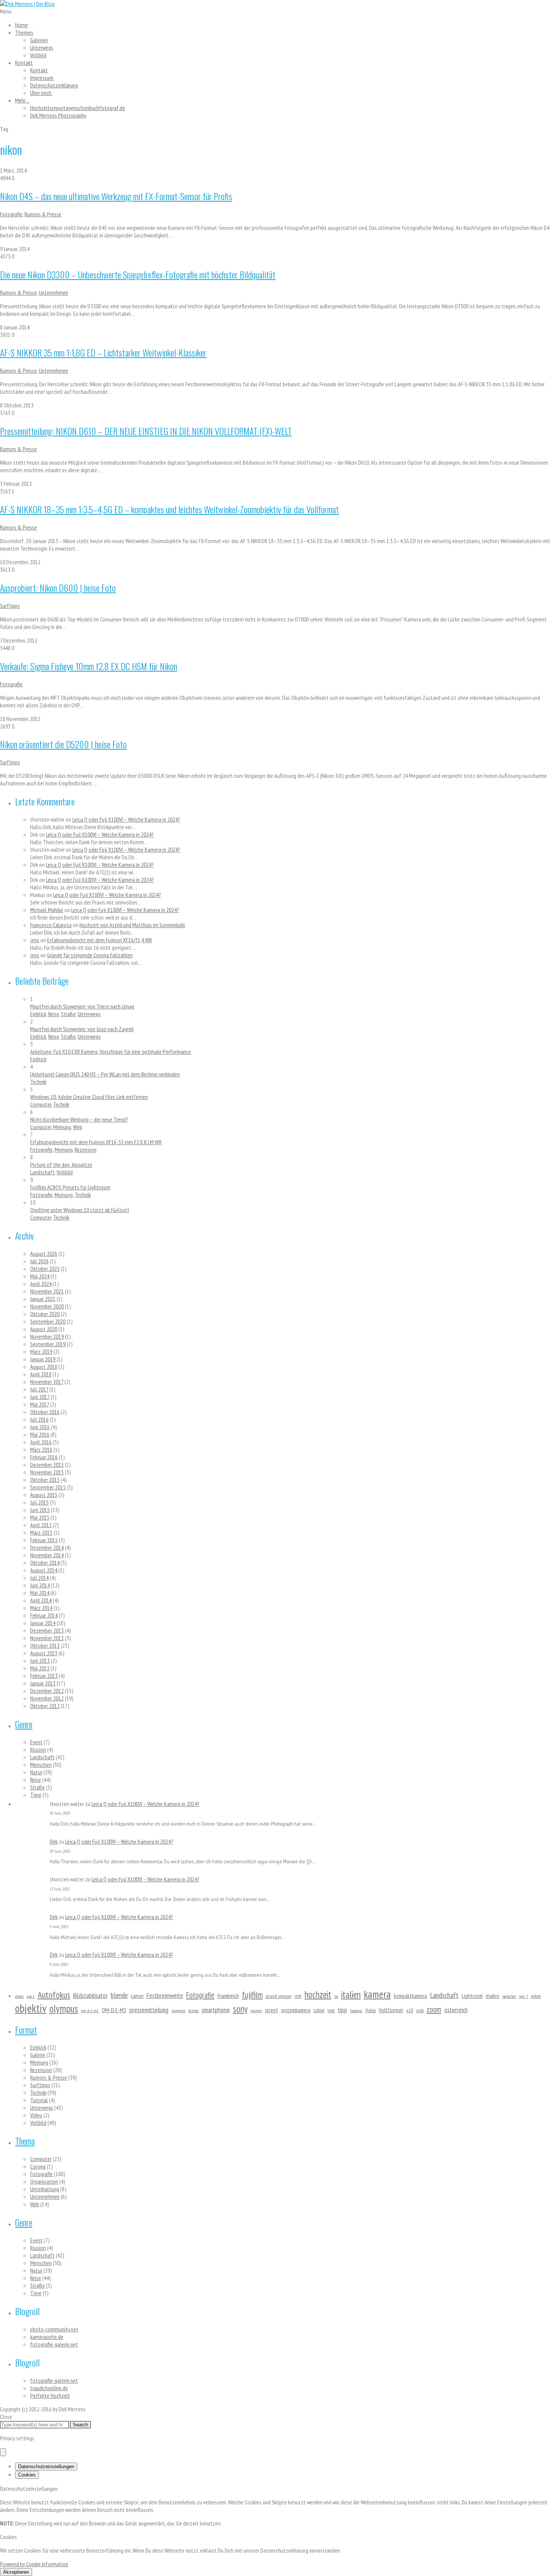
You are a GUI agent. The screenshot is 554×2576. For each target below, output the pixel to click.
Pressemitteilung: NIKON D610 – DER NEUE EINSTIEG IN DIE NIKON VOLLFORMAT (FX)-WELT (146, 431)
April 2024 (41, 1284)
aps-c (31, 1996)
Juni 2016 (40, 1427)
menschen (509, 1996)
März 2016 (41, 1449)
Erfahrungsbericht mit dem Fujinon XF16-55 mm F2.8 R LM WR (96, 1142)
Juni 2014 (40, 1585)
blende (119, 1995)
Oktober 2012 (45, 1706)
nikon (536, 1996)
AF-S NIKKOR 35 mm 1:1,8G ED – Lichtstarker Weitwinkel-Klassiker (103, 352)
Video (370, 2010)
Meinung (62, 1127)
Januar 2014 (43, 1623)
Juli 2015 (39, 1502)
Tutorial (39, 2100)
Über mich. (41, 93)
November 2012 (47, 1698)
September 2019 (48, 1344)
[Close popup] (3, 2452)
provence (178, 2010)
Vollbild (38, 55)
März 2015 (41, 1532)
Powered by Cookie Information (34, 2564)
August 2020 (44, 1329)
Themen (24, 32)
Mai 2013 (40, 1668)
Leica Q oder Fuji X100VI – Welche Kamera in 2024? (126, 819)
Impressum (42, 78)
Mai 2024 (40, 1276)
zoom (434, 2009)
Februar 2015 (44, 1540)
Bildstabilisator (90, 1995)
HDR (298, 1996)
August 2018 (44, 1367)
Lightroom (472, 1996)
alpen (19, 1996)
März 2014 (41, 1608)
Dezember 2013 (47, 1630)
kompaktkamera (410, 1996)
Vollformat (391, 2010)
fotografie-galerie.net (54, 2344)
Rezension (86, 1149)
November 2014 (47, 1555)
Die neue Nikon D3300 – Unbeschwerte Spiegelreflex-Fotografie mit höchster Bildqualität (138, 274)
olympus (64, 2008)
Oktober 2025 (45, 1269)
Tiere (36, 1795)
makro (493, 1996)
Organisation (44, 2181)
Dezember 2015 (47, 1465)
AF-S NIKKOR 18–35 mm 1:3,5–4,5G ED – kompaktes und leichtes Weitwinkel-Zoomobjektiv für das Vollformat (169, 509)
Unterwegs (42, 47)
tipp (342, 2010)
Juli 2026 (39, 1261)
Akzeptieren (16, 2572)
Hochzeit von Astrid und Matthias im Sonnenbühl (132, 925)
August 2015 (44, 1495)
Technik (38, 1082)
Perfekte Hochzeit (50, 2395)
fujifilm (252, 1994)
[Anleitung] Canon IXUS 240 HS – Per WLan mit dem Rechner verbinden (105, 1074)
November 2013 (47, 1638)
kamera (377, 1994)
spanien (256, 2011)
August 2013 (44, 1653)
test (331, 2010)
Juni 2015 (40, 1510)
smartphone (216, 2010)
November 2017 (47, 1382)
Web (78, 1127)
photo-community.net (54, 2329)
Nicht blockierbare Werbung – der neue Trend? (79, 1119)
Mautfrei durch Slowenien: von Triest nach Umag (82, 1006)
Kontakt (24, 63)
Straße (68, 1014)
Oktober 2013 (45, 1645)
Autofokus (54, 1995)
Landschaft (42, 1172)
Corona (38, 2166)
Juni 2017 (40, 1397)
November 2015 (47, 1472)
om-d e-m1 (90, 2010)
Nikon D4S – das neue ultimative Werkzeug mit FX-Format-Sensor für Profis (116, 196)
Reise (54, 1014)
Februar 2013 (44, 1676)
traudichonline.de (49, 2388)
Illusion (38, 1749)
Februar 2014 (44, 1615)
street (272, 2010)
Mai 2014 (40, 1593)
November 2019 (47, 1336)
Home (21, 25)
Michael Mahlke (47, 910)
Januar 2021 (43, 1299)
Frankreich (228, 1996)
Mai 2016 (40, 1434)
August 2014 (44, 1570)
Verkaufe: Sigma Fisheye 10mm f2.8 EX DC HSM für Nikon (89, 666)
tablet (319, 2010)
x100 (420, 2010)
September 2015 (48, 1487)
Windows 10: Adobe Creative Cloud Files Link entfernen (89, 1097)
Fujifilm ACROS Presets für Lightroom (70, 1187)
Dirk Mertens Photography (58, 115)
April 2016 (41, 1442)
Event (36, 1742)
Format (26, 2030)
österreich (456, 2010)
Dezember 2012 (47, 1691)
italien (351, 1994)
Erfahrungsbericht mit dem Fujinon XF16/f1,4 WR (99, 940)
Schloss (193, 2010)
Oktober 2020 (45, 1314)
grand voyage (279, 1996)
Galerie (38, 2055)
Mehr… (22, 100)
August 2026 (44, 1254)
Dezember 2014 (47, 1547)
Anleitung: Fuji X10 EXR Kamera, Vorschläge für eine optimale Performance (111, 1052)
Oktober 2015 (45, 1480)
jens (35, 940)
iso (336, 1996)
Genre (24, 1724)
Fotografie (11, 214)
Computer (41, 1104)
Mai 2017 (40, 1404)
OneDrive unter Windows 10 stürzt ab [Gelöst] (80, 1210)
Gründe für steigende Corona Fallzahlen (90, 955)
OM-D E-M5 (114, 2010)
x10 (410, 2010)
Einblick (38, 1014)
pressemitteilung (149, 2010)
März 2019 (41, 1352)
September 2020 (48, 1321)
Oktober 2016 (45, 1412)
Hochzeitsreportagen (78, 108)
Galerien (39, 40)
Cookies (27, 2475)
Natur (36, 1772)
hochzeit (318, 1994)
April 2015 (41, 1525)
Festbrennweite (165, 1995)
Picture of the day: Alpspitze (61, 1165)
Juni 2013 (40, 1661)
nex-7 (523, 1996)
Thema (25, 2141)
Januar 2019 (43, 1359)
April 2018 (41, 1374)
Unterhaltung (45, 2189)
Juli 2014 (39, 1578)
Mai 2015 (40, 1517)
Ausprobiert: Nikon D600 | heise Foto (58, 588)
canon (137, 1996)
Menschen (41, 1765)
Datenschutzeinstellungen (46, 2467)
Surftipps (10, 606)
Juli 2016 (39, 1419)
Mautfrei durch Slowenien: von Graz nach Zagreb (82, 1029)
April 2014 (41, 1600)
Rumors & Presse (43, 214)
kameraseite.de (47, 2337)
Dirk (54, 1841)
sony (240, 2009)
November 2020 (47, 1306)
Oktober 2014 (45, 1563)
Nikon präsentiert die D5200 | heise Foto (63, 744)
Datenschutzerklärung (54, 85)
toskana (356, 2010)
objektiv (31, 2008)
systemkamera (296, 2010)
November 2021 (47, 1291)
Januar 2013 (43, 1683)
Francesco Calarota (51, 925)
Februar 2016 (44, 1457)
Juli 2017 (39, 1389)
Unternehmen (54, 292)
